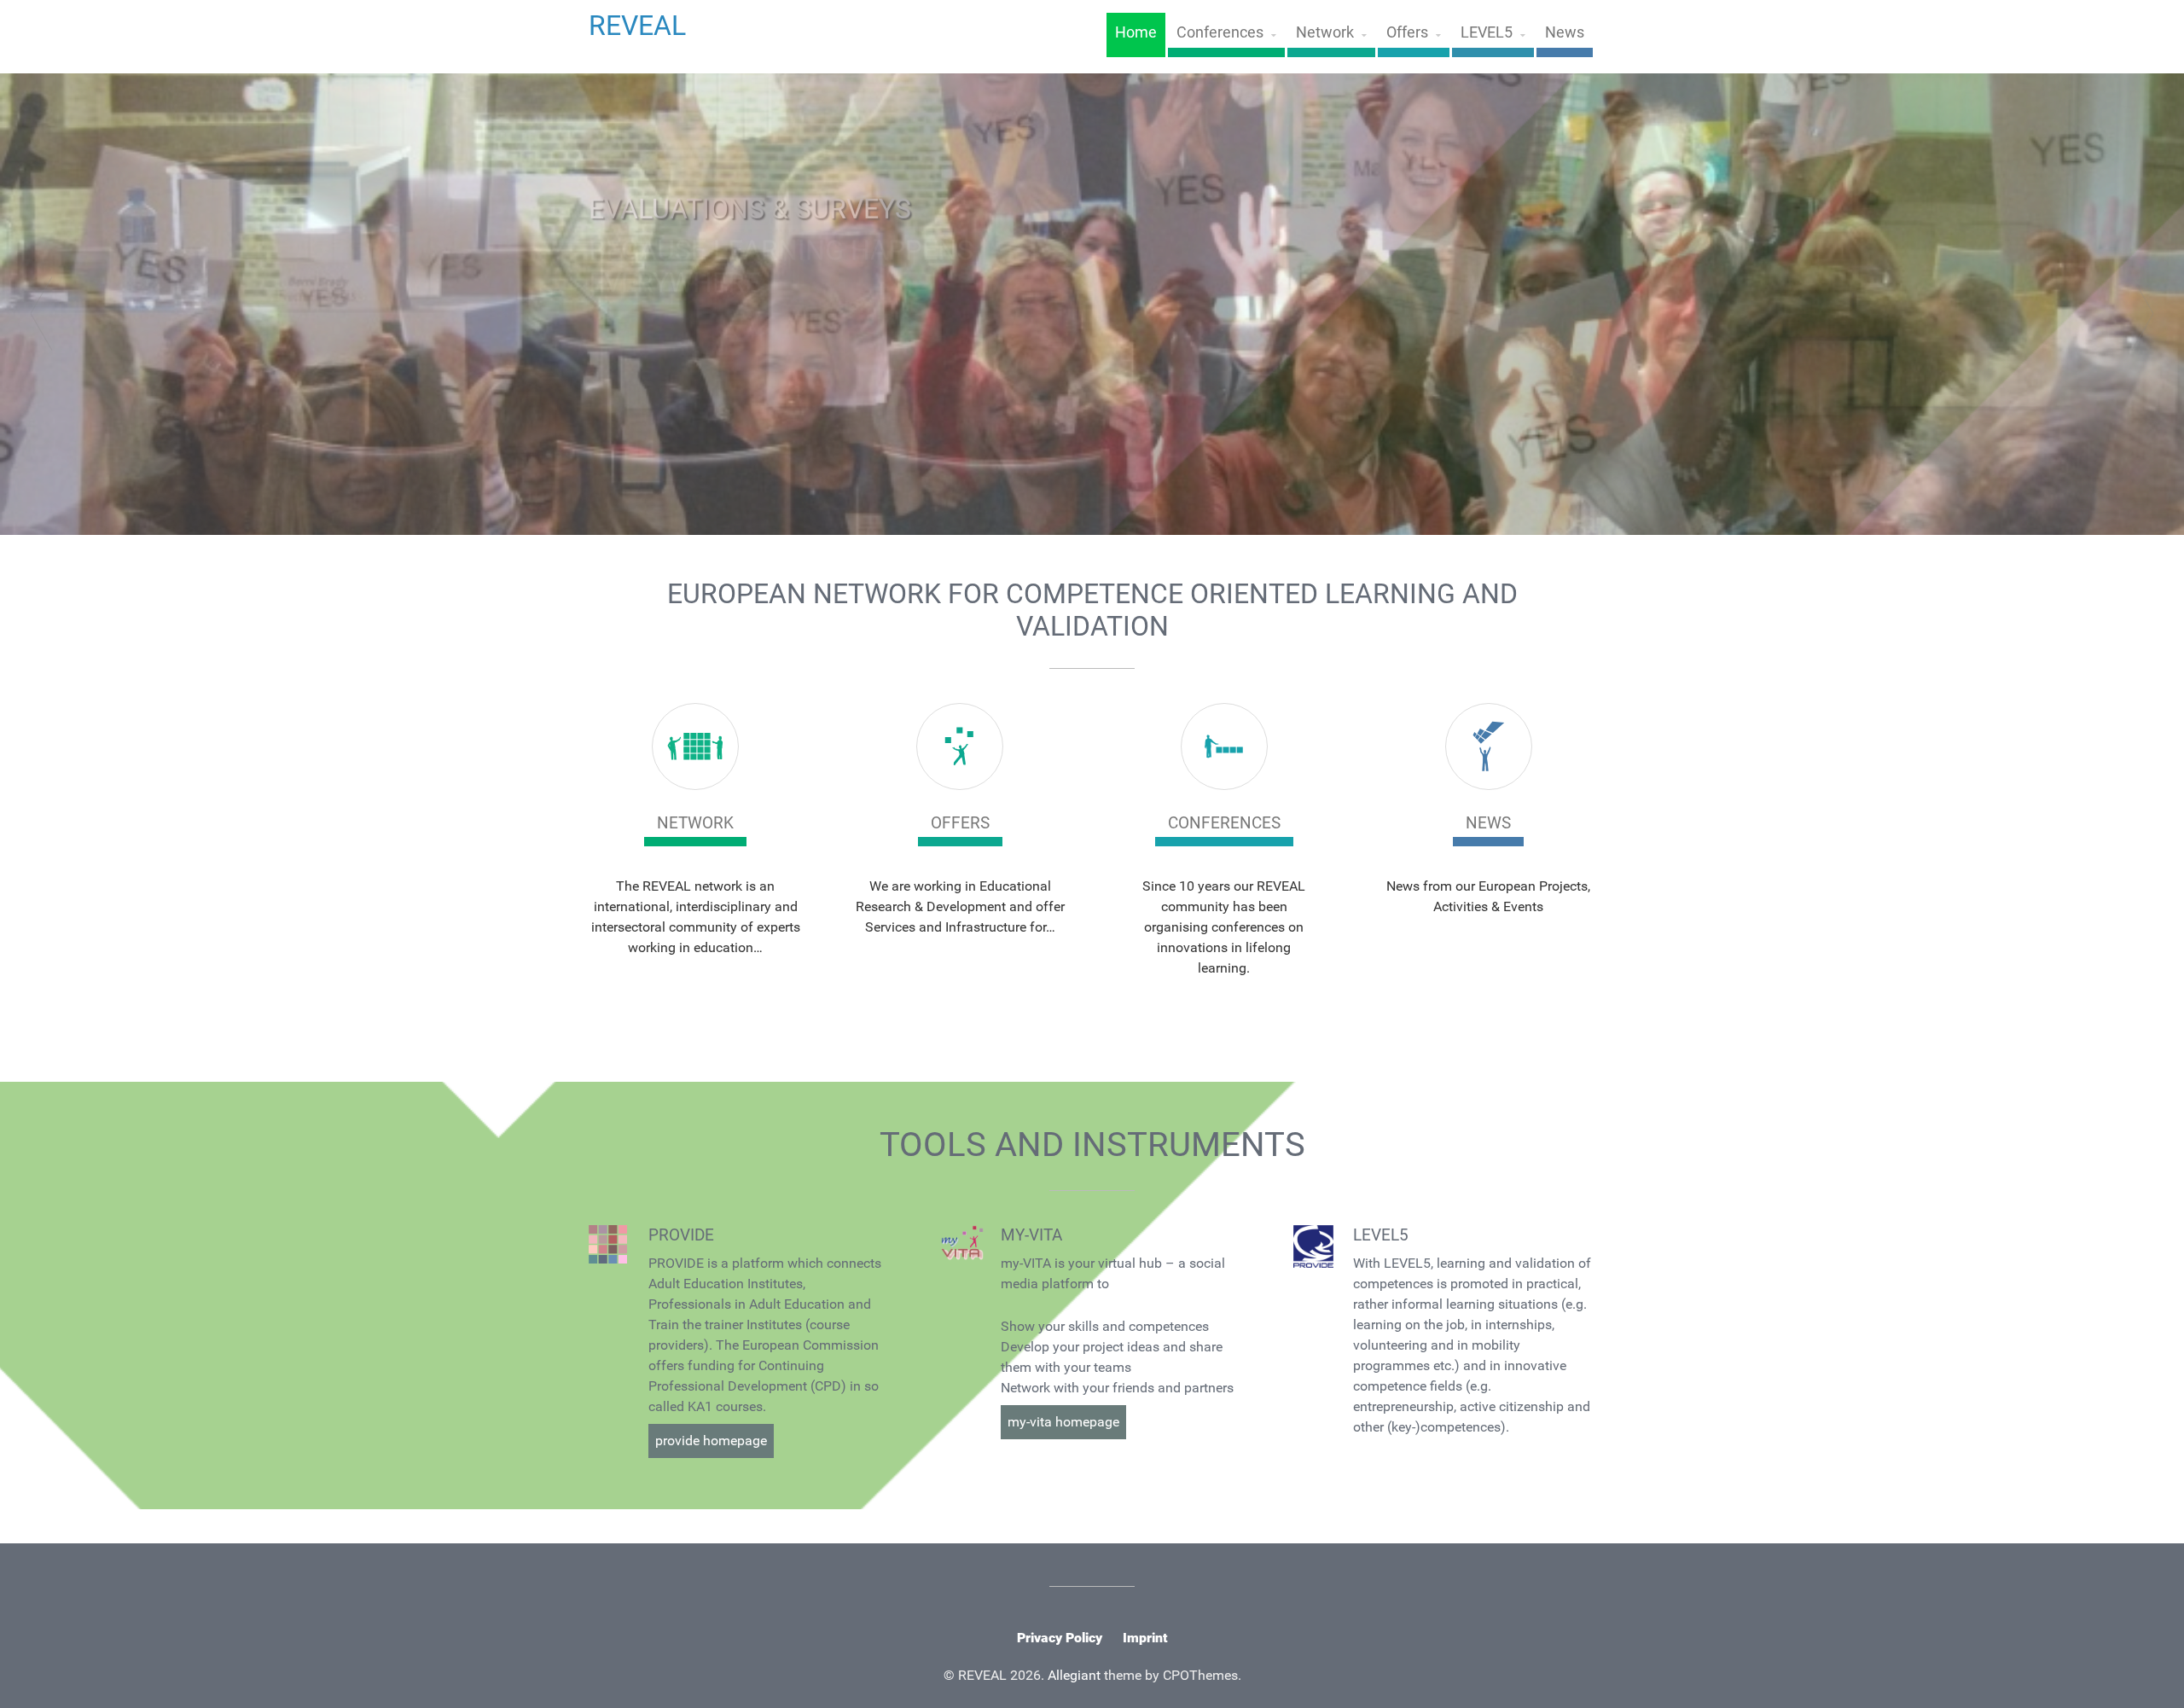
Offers (1407, 32)
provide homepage (711, 1441)
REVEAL (637, 26)
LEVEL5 (1487, 32)
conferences (1224, 823)
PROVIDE (681, 1235)
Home (1136, 32)
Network (1325, 32)
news (1488, 823)
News (1565, 32)
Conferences (1220, 32)
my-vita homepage (1063, 1422)
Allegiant (1074, 1675)
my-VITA (1031, 1235)
